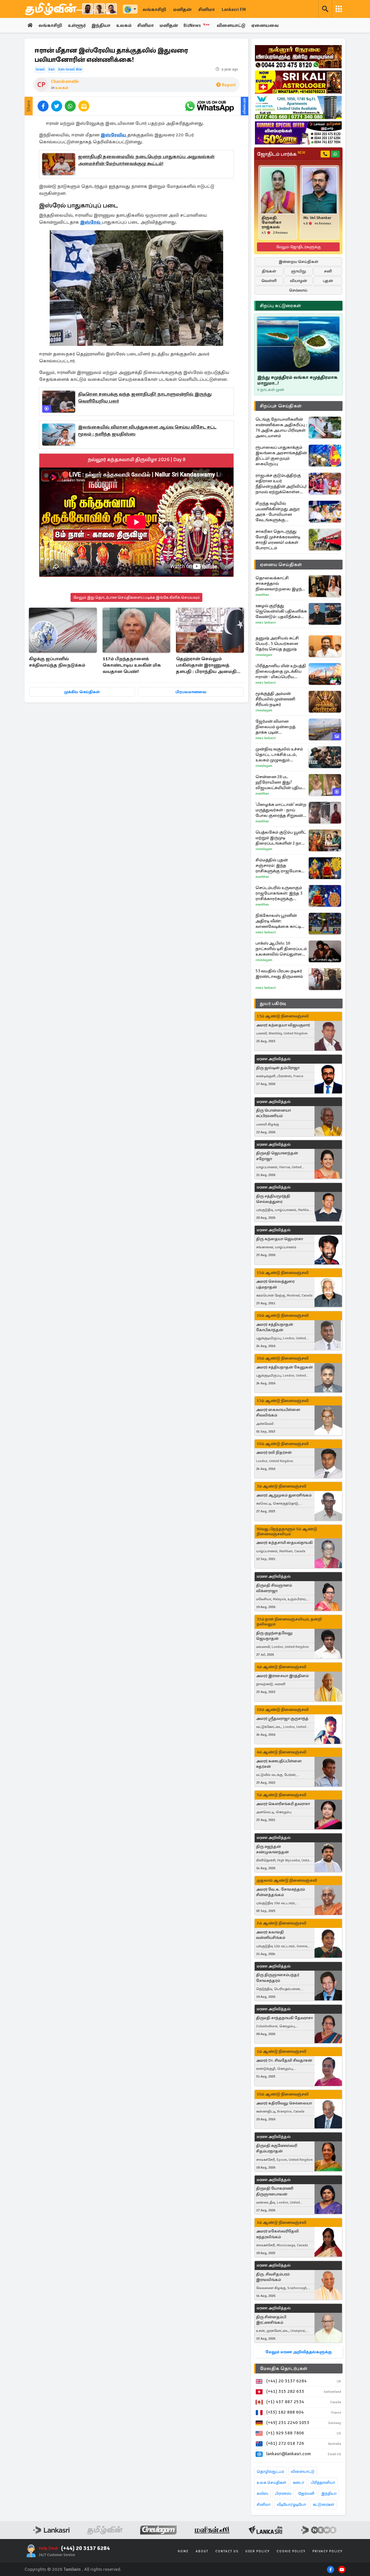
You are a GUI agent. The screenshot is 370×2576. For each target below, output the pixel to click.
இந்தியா (101, 25)
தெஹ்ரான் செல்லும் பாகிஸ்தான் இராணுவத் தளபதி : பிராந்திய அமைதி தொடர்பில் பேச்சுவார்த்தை (206, 666)
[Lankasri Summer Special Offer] (298, 133)
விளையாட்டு (231, 25)
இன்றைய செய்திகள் (298, 262)
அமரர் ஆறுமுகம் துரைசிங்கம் (284, 1495)
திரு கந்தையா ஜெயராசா (280, 1239)
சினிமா (207, 10)
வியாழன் (298, 281)
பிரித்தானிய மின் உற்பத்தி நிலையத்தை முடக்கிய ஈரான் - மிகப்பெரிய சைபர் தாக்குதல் (281, 671)
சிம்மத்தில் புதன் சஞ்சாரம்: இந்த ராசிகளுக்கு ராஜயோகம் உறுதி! (280, 866)
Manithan (262, 595)
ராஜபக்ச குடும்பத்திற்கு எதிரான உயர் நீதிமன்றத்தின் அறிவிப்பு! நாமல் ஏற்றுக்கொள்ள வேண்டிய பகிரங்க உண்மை (281, 484)
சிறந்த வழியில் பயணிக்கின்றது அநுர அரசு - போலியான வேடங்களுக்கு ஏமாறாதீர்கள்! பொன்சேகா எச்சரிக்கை (280, 512)
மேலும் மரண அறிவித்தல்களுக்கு (298, 2352)
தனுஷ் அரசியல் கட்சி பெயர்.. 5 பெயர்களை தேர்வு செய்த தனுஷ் (277, 643)
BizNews (197, 25)
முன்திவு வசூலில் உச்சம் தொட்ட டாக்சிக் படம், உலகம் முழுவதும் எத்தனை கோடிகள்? (279, 755)
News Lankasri (266, 623)
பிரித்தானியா (323, 2483)
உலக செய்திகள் (271, 2483)
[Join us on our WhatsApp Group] (209, 106)
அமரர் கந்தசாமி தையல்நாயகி (284, 1543)
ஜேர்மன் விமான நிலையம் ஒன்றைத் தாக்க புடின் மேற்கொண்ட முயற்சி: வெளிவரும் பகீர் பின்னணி (278, 727)
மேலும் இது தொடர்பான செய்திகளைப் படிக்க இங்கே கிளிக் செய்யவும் (136, 597)
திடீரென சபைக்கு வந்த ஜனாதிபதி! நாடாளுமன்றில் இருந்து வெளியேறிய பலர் (145, 398)
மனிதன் (182, 10)
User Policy (258, 2551)
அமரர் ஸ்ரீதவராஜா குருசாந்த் (282, 1719)
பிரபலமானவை (191, 692)
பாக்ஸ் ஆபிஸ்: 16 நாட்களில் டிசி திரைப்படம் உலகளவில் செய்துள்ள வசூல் (281, 949)
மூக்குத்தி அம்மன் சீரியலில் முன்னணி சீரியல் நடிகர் (275, 699)
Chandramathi (65, 81)
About (202, 2551)
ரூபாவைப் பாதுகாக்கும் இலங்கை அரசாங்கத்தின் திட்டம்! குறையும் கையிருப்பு (281, 456)
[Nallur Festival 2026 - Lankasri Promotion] (298, 57)
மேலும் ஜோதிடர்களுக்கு (298, 247)
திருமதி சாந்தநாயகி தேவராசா (284, 2018)
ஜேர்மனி (306, 2494)
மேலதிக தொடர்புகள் (284, 2369)
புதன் (328, 281)
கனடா (298, 2483)
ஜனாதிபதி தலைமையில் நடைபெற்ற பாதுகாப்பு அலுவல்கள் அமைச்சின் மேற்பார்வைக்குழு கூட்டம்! (146, 160)
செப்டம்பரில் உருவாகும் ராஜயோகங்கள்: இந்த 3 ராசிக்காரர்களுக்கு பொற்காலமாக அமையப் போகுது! (281, 893)
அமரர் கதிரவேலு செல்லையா (284, 2103)
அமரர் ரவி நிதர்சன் (274, 1452)
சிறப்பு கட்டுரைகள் (280, 306)
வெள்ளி (269, 281)
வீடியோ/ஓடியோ (292, 2504)
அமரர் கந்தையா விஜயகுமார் (283, 1025)
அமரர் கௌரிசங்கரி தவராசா (283, 1804)
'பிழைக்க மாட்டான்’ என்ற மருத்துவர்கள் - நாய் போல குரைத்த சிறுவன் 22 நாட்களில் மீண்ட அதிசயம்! (281, 810)
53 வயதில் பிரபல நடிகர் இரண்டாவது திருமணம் (279, 974)
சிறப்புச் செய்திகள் (281, 406)
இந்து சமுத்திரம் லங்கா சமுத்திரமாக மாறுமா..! (297, 380)
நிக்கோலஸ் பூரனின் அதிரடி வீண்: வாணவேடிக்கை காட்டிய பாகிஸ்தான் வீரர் (280, 921)
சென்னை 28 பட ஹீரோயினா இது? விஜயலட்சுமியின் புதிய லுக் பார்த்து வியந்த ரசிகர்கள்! (279, 782)
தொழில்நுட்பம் (270, 2472)
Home (183, 2551)
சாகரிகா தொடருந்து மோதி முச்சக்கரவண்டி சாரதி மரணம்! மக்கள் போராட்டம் (278, 540)
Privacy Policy (328, 2551)
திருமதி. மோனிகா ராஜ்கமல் (271, 222)
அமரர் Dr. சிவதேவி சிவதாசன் (284, 2060)
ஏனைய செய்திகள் (281, 565)
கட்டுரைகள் (323, 2504)
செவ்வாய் (298, 290)
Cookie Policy (291, 2551)
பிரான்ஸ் (283, 2494)
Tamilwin (72, 2569)
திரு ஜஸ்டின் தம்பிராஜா (278, 1068)
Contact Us (227, 2551)
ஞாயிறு (298, 271)
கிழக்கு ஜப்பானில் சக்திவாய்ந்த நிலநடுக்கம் (57, 662)
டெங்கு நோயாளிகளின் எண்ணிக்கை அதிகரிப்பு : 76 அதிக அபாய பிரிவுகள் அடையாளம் (281, 428)
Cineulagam (264, 655)
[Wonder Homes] (298, 107)
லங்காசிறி (154, 10)
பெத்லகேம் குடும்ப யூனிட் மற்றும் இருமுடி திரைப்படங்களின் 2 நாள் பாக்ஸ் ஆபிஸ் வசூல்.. (281, 838)
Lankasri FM (234, 10)
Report (229, 85)
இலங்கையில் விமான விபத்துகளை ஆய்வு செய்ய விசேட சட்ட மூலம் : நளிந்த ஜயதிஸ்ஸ (147, 431)
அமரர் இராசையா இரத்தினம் (282, 1676)
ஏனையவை (265, 25)
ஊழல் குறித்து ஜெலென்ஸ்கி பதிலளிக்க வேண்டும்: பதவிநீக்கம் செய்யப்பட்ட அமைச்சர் (281, 611)
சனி (328, 271)
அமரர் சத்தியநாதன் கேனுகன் (284, 1367)
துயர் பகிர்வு (273, 1004)
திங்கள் (269, 271)
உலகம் (124, 25)
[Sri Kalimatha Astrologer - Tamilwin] (298, 82)
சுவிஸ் (262, 2494)
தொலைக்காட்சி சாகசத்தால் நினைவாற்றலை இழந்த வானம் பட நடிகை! (280, 584)
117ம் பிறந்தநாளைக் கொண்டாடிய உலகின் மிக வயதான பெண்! (132, 665)
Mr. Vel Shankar (317, 218)
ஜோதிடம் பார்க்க (281, 154)
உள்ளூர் (77, 25)
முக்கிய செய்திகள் (82, 692)
